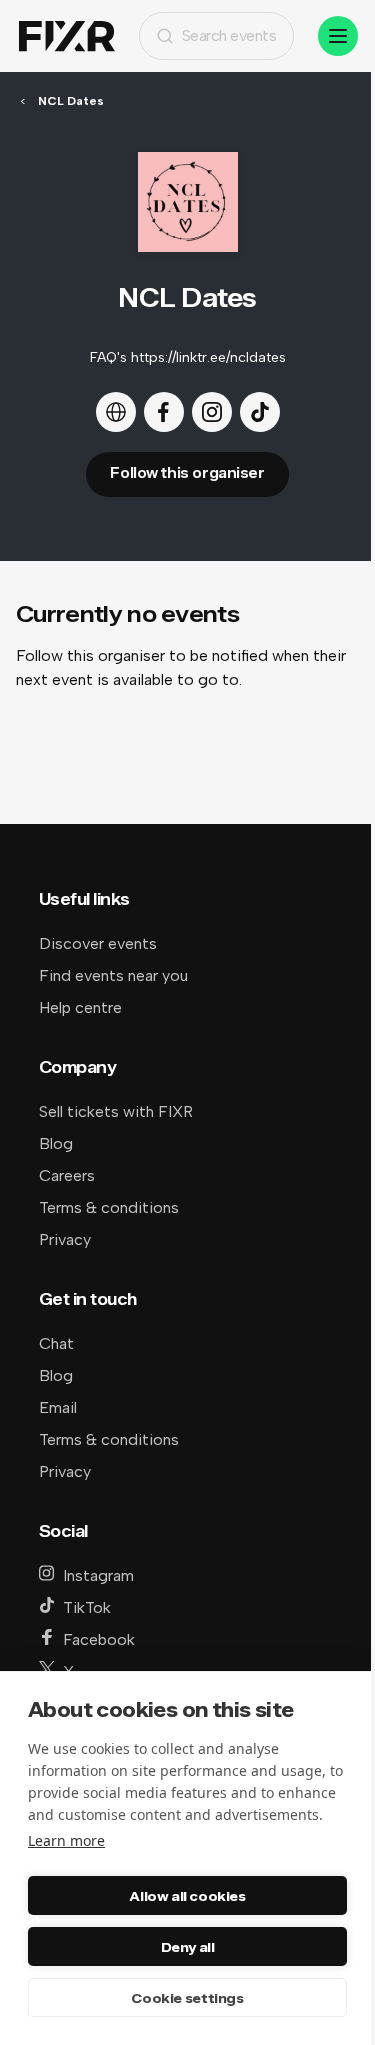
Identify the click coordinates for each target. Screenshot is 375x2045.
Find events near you (113, 975)
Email (58, 1407)
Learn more (66, 1840)
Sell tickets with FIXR (116, 1111)
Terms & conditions (109, 1207)
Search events (229, 35)
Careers (67, 1175)
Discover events (98, 943)
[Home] (67, 36)
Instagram (98, 1575)
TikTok (87, 1607)
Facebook (99, 1639)
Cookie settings (187, 1998)
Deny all (188, 1947)
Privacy (65, 1239)
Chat (56, 1343)
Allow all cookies (187, 1896)
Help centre (80, 1007)
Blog (56, 1143)
